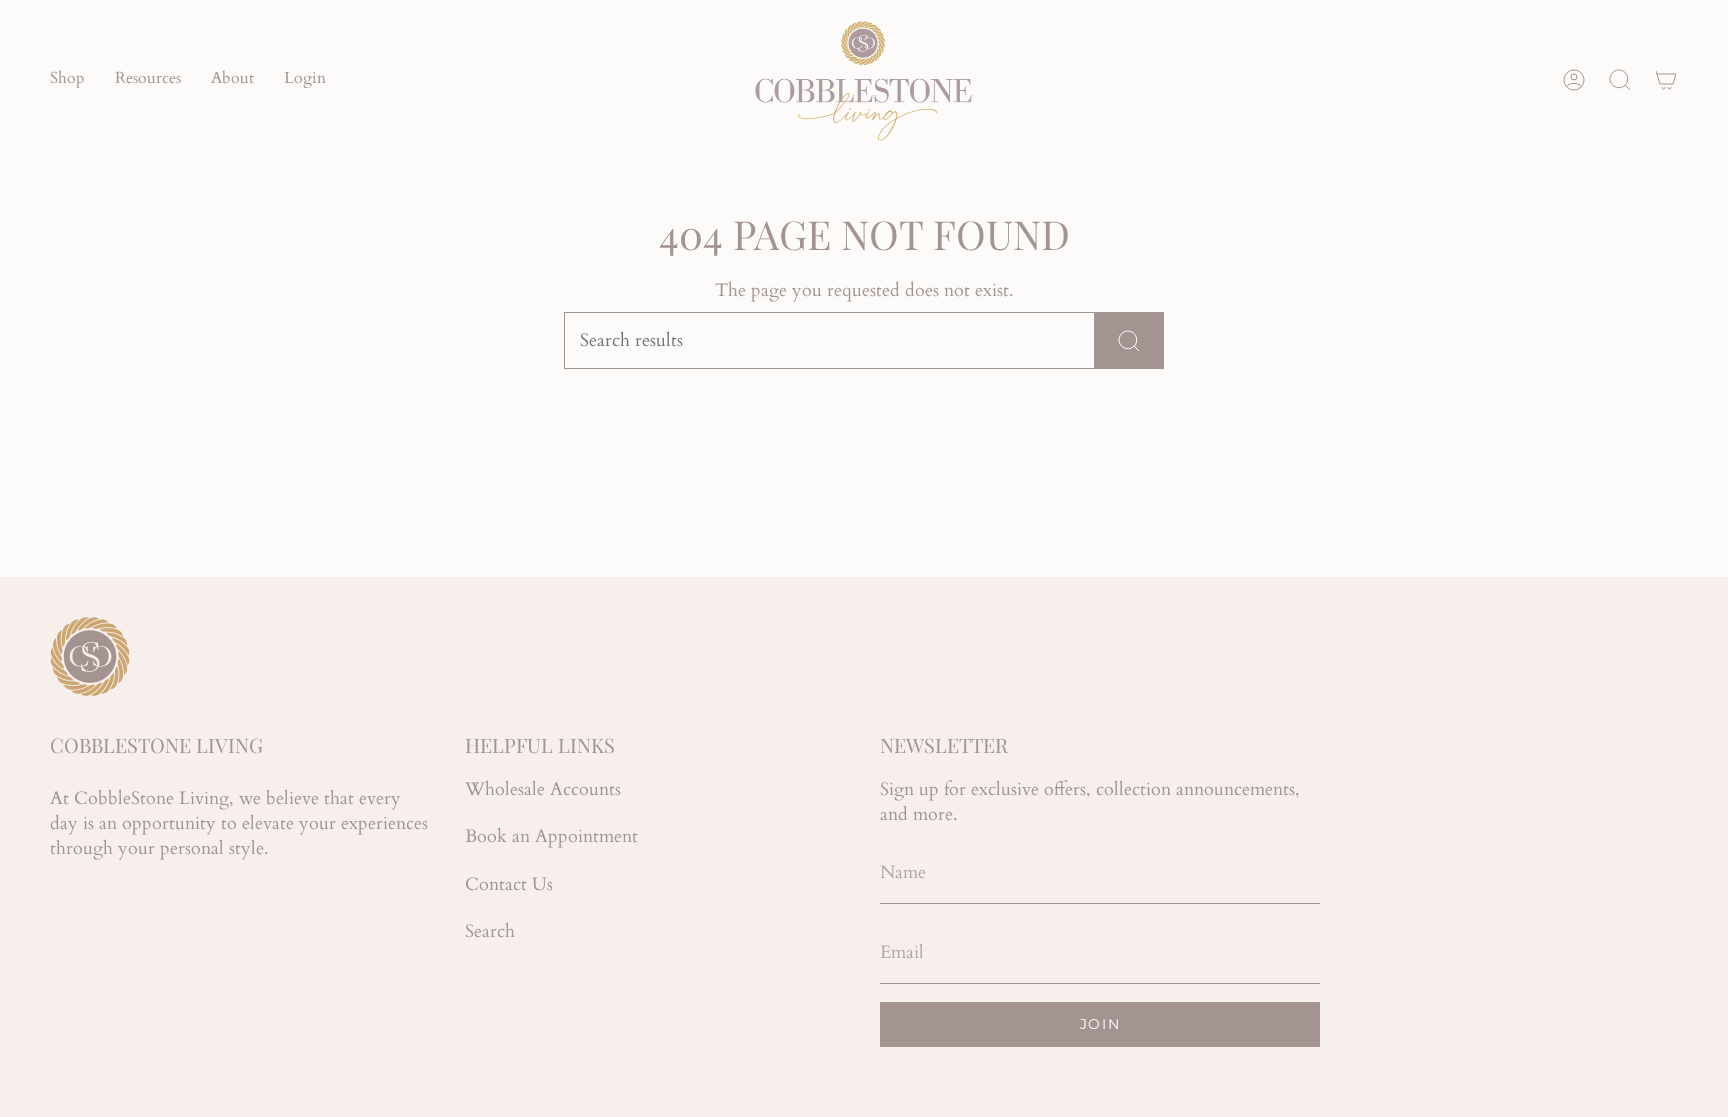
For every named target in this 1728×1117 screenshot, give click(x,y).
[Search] (1129, 340)
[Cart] (1666, 80)
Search (490, 931)
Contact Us (509, 884)
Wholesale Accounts (543, 789)
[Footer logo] (90, 656)
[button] (67, 80)
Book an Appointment (551, 836)
